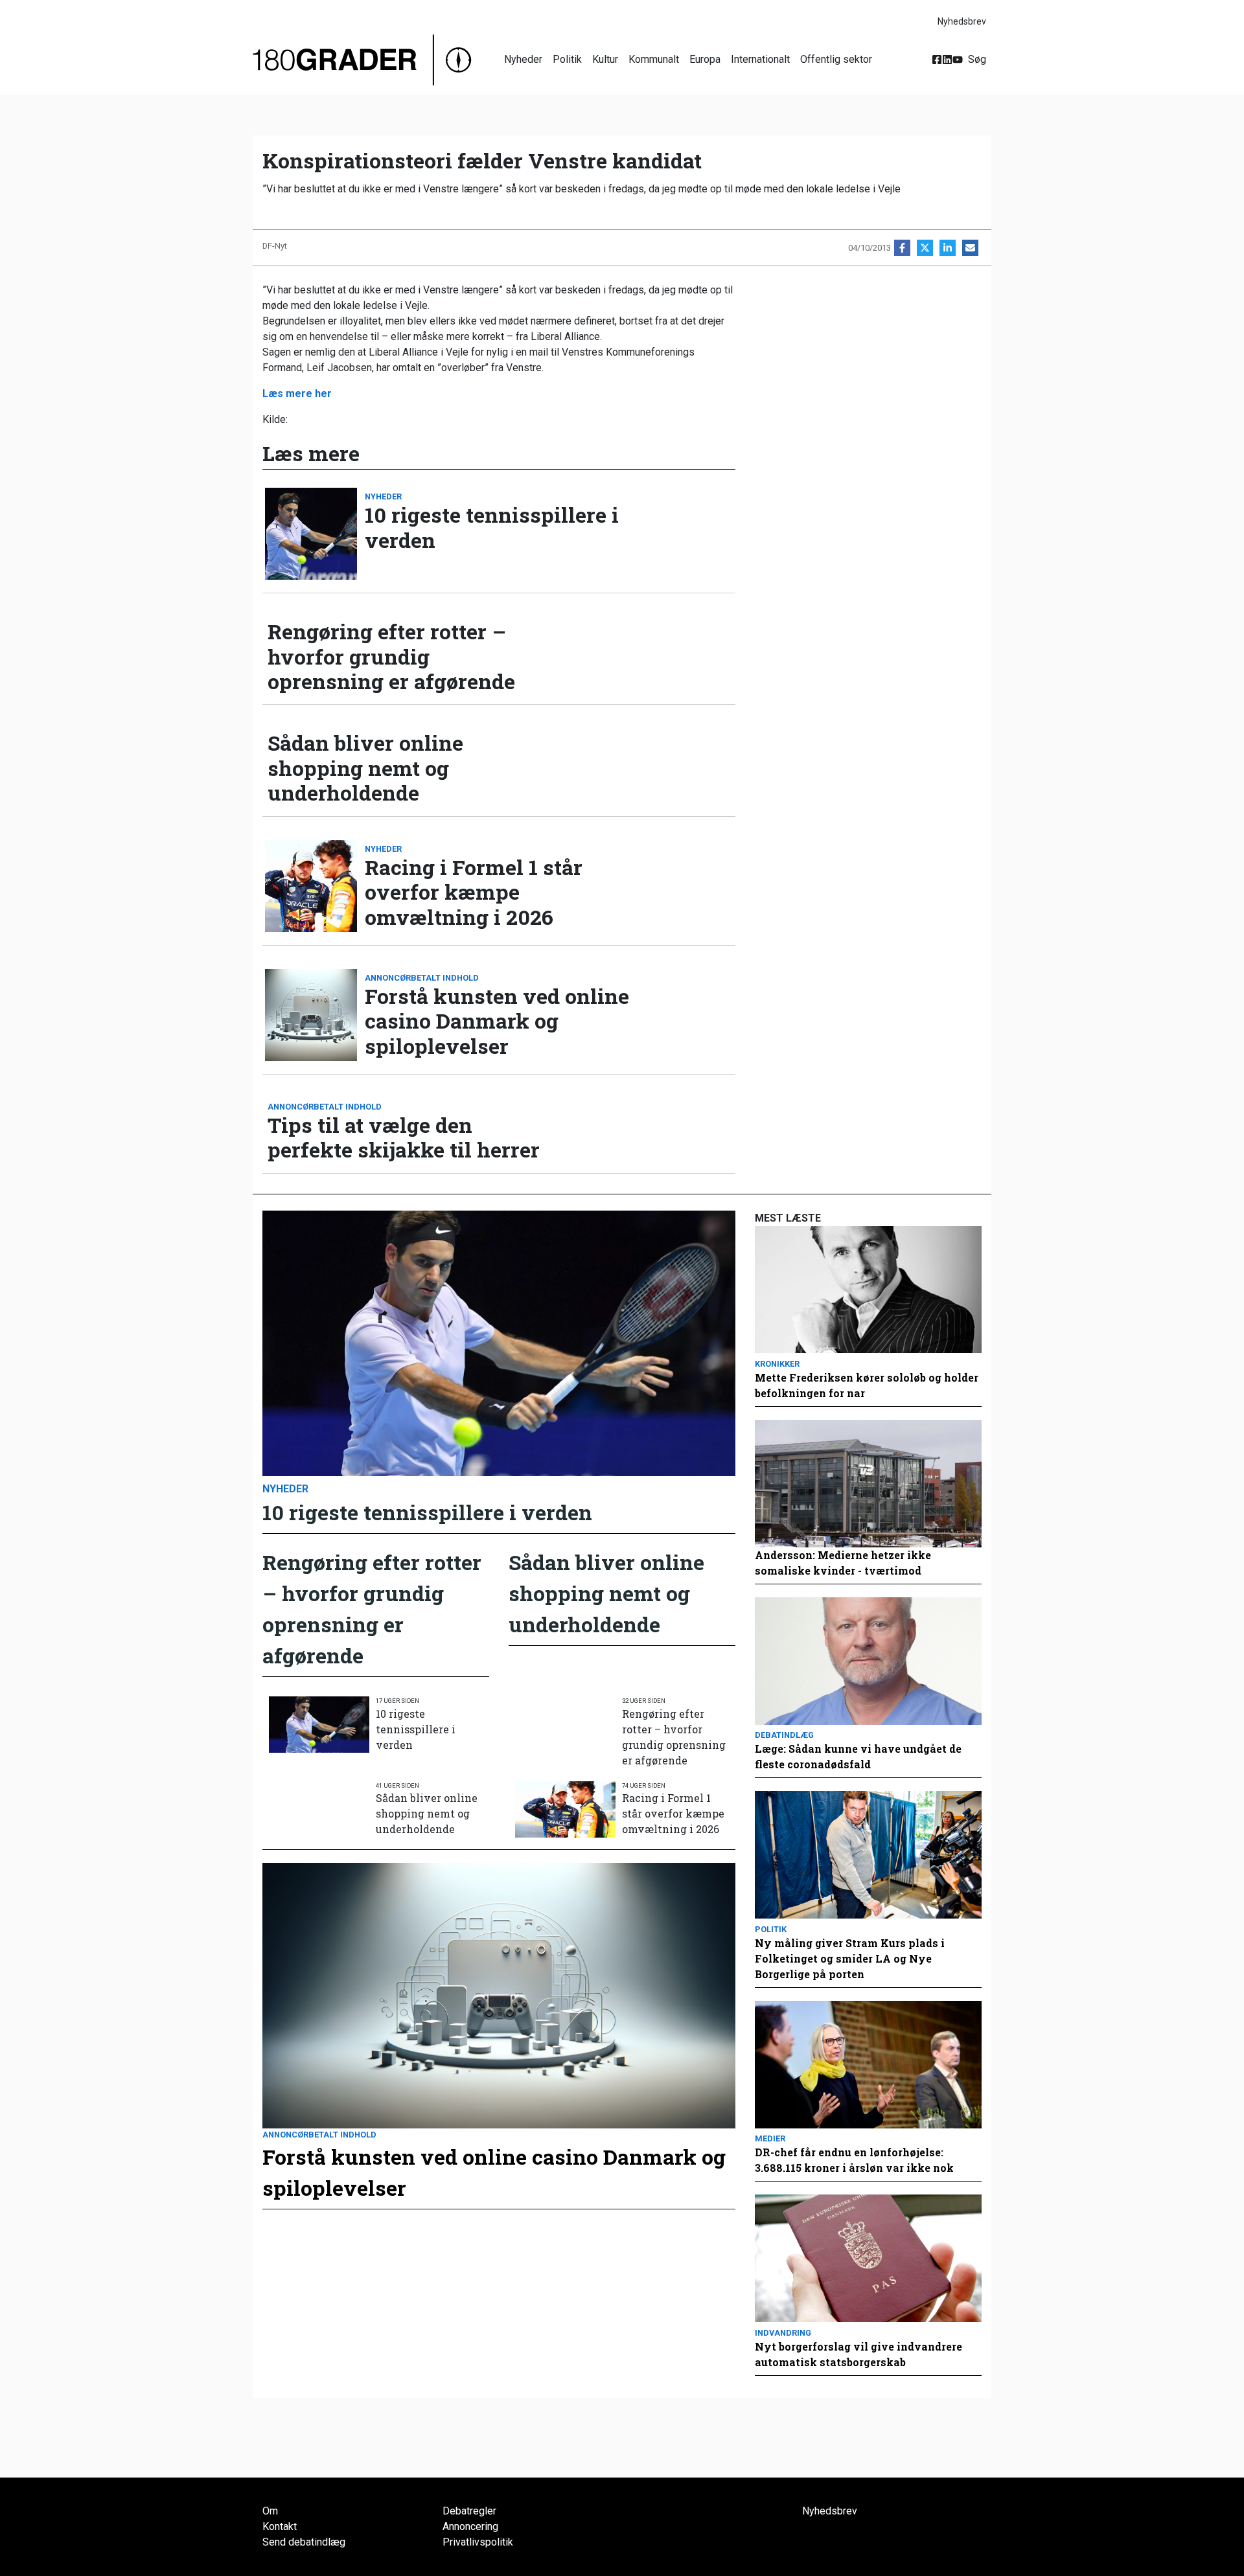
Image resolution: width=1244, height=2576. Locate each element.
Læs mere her (297, 393)
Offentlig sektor (836, 59)
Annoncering (470, 2526)
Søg (977, 59)
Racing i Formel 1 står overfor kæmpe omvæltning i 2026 (474, 892)
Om (270, 2511)
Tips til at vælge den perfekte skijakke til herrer (404, 1138)
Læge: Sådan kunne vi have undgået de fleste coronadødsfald (858, 1756)
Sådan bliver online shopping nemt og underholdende (365, 768)
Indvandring (783, 2333)
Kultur (605, 59)
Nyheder (523, 59)
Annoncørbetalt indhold (422, 978)
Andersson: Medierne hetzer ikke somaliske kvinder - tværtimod (843, 1563)
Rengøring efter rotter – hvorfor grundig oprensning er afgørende (391, 656)
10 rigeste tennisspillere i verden (492, 528)
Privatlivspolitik (478, 2542)
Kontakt (280, 2526)
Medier (770, 2138)
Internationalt (760, 59)
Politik (567, 59)
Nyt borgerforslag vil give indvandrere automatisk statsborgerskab (858, 2354)
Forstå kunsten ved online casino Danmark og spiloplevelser (497, 1021)
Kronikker (777, 1364)
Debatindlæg (784, 1735)
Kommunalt (654, 59)
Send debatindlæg (304, 2542)
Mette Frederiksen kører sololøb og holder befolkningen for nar (867, 1385)
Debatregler (469, 2511)
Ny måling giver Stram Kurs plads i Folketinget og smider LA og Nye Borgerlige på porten (850, 1958)
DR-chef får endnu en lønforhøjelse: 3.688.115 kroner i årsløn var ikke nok (854, 2160)
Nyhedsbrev (962, 21)
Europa (705, 59)
